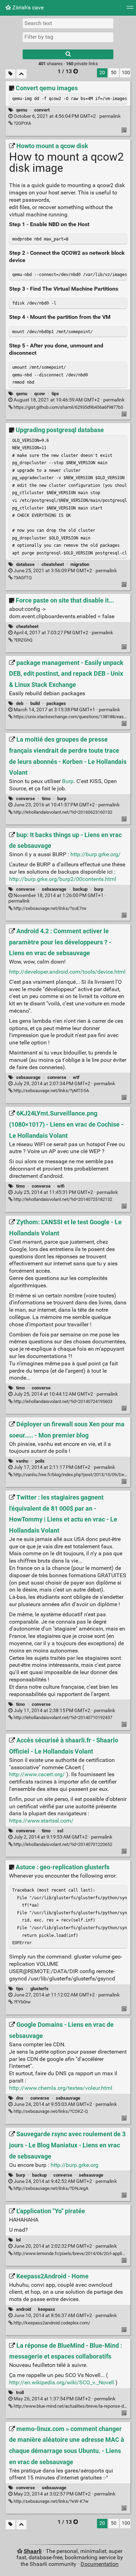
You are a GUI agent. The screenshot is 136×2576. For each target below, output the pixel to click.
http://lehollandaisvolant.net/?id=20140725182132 (62, 1199)
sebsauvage (54, 889)
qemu (22, 110)
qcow (40, 394)
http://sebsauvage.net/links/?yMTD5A (51, 1091)
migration (80, 564)
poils (40, 1461)
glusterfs (39, 1989)
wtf (76, 1077)
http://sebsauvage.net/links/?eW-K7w (51, 2501)
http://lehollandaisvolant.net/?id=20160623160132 (62, 812)
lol (18, 2240)
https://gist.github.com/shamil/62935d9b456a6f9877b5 (68, 407)
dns (20, 2098)
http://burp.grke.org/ (96, 854)
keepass (47, 2309)
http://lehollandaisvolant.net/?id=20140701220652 (62, 1844)
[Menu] (130, 10)
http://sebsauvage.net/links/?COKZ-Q (50, 2111)
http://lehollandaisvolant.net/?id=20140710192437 (62, 1718)
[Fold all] (21, 74)
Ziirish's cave (27, 7)
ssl (60, 1831)
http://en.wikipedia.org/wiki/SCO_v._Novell (62, 2382)
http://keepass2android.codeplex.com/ (51, 2323)
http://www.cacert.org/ (37, 1774)
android (24, 2309)
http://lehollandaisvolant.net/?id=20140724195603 (62, 1401)
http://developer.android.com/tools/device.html (67, 972)
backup (80, 889)
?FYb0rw (22, 2002)
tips (55, 394)
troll (20, 2393)
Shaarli (33, 2551)
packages (56, 703)
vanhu (22, 1461)
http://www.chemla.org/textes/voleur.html (61, 2088)
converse (25, 799)
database (25, 564)
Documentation (100, 2564)
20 (102, 73)
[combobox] (68, 37)
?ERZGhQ (22, 640)
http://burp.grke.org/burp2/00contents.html (63, 879)
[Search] (68, 54)
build (35, 703)
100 (126, 73)
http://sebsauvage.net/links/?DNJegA (50, 2188)
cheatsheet (53, 564)
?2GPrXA (22, 123)
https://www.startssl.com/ (41, 1821)
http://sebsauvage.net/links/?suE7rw (50, 908)
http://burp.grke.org (74, 2165)
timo (46, 799)
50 (114, 73)
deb (20, 703)
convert (42, 110)
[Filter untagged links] (10, 74)
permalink (67, 116)
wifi (61, 1186)
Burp (68, 781)
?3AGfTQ (22, 578)
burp (62, 799)
